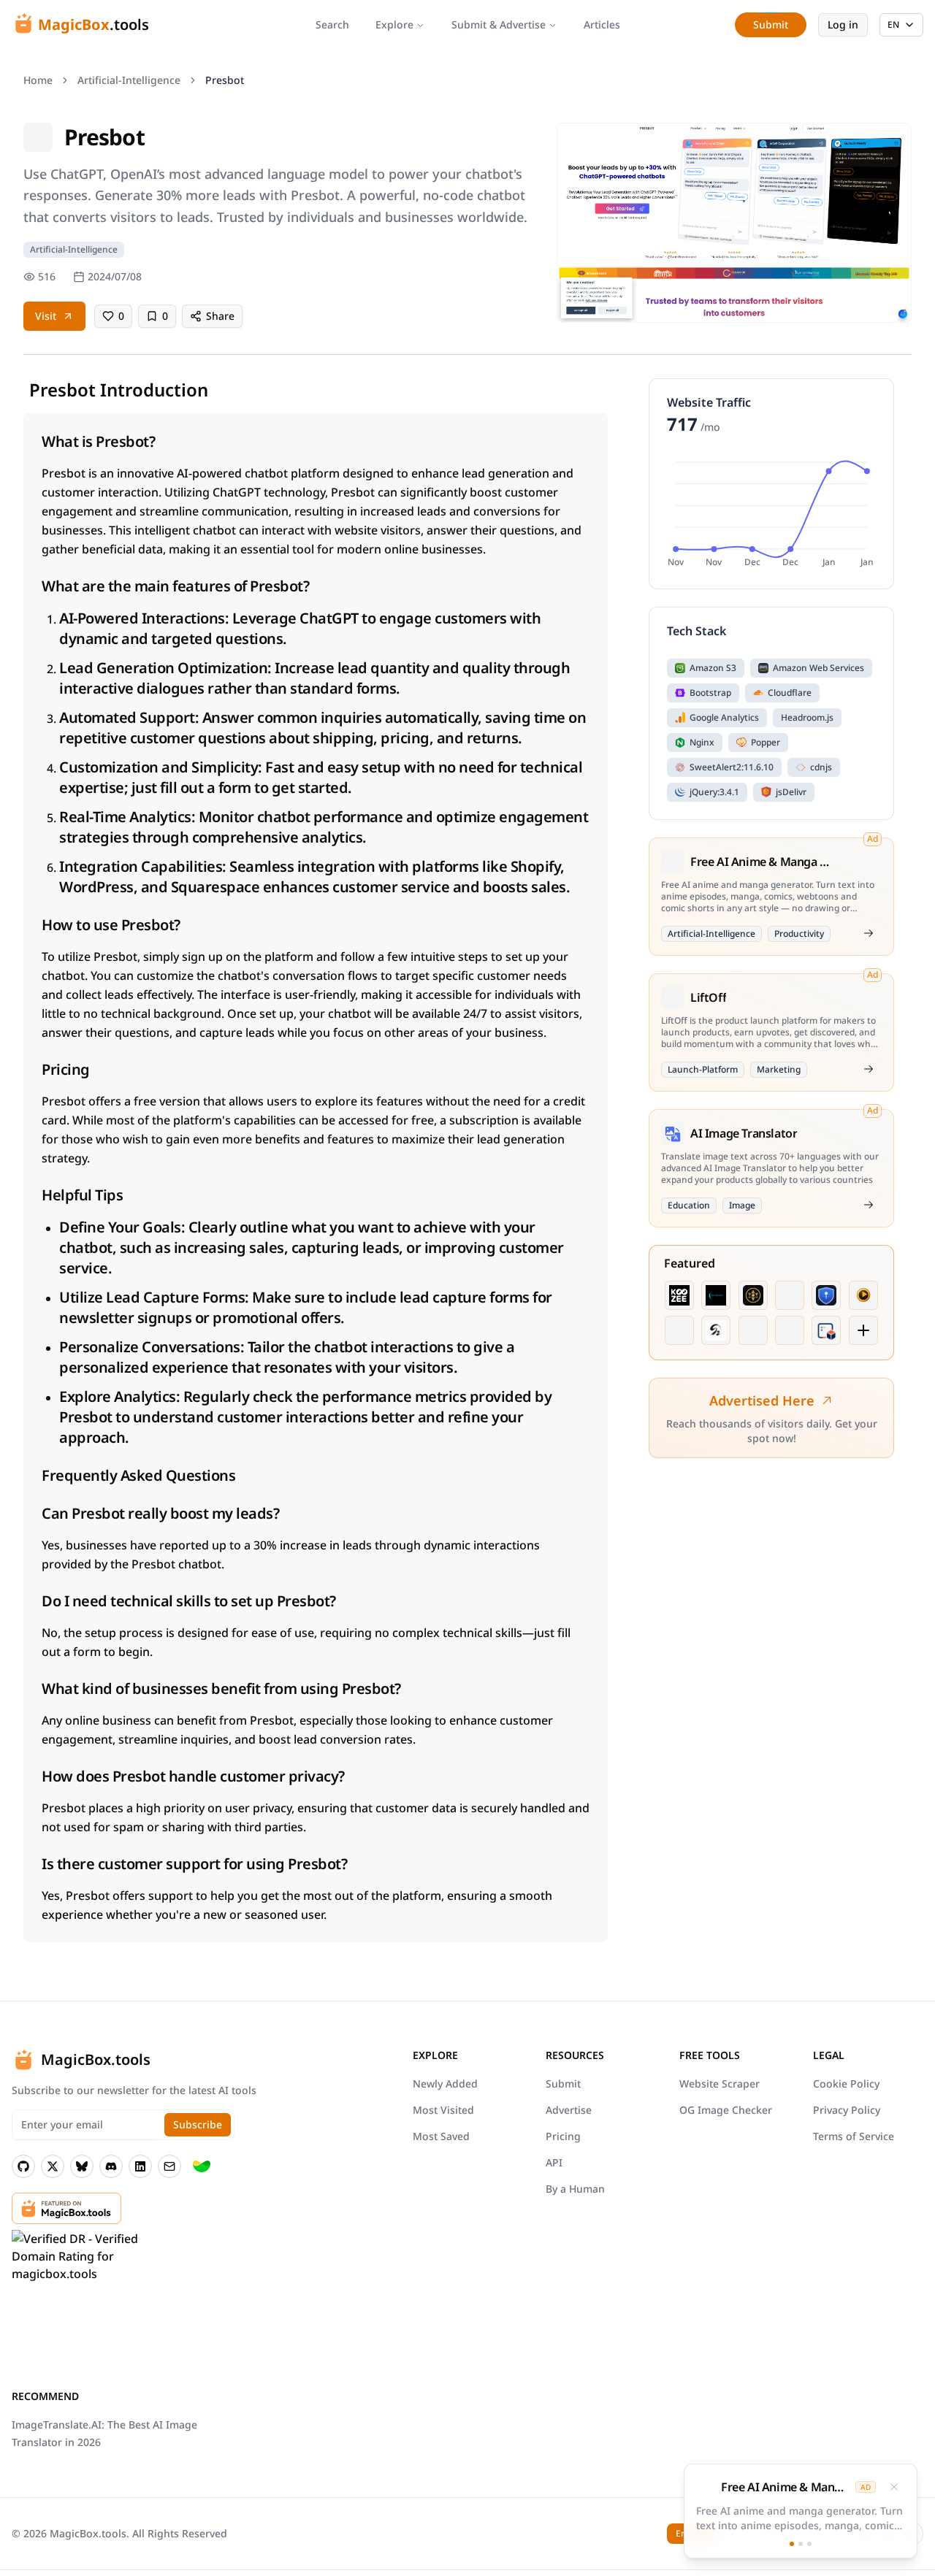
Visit (46, 316)
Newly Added (445, 2084)
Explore (394, 24)
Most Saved (441, 2136)
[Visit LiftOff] (869, 1069)
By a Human (575, 2189)
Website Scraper (720, 2084)
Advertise (569, 2110)
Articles (602, 24)
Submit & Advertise (499, 24)
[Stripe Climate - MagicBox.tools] (202, 2166)
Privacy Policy (847, 2110)
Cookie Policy (846, 2084)
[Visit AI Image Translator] (869, 1205)
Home (38, 80)
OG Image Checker (726, 2110)
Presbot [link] (225, 80)
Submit (563, 2084)
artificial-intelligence (129, 80)
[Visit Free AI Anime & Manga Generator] (869, 933)
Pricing (563, 2136)
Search (332, 24)
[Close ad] (894, 2487)
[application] (771, 512)
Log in (843, 24)
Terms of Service (854, 2136)
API (554, 2162)
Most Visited (443, 2110)
